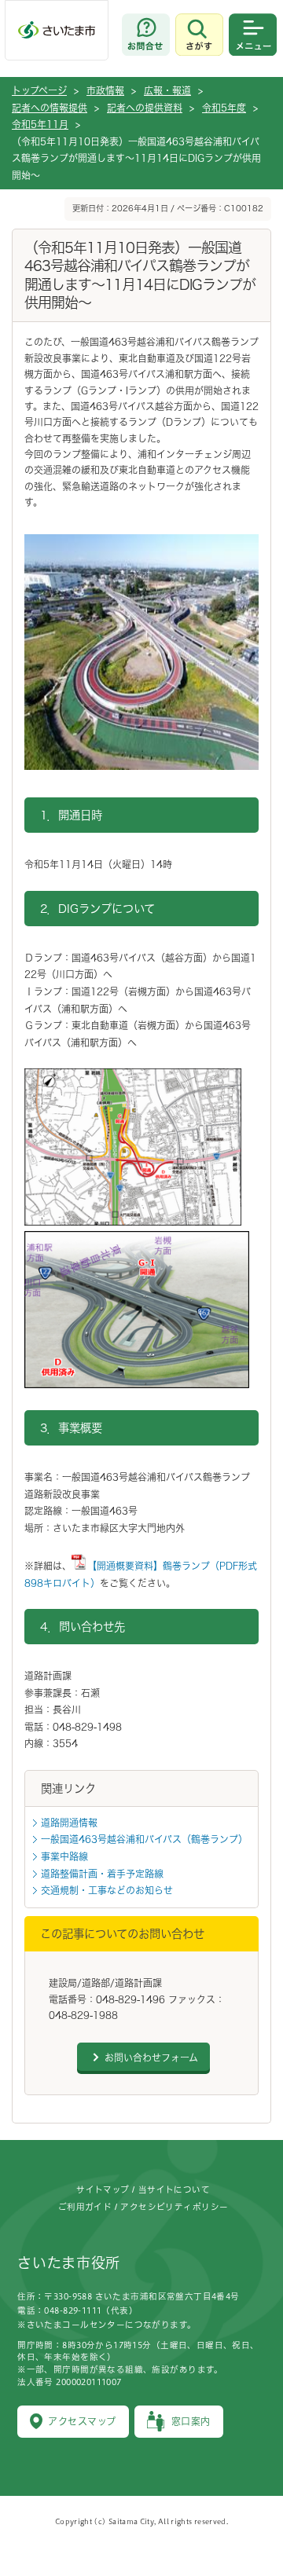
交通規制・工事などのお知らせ (107, 1890)
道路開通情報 (69, 1823)
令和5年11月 (40, 124)
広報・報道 (167, 90)
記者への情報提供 (50, 108)
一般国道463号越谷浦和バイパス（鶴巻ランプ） (144, 1839)
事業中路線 (64, 1856)
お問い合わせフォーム (151, 2058)
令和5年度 (224, 108)
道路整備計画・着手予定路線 (102, 1874)
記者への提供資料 (145, 108)
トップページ (39, 90)
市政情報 (105, 90)
